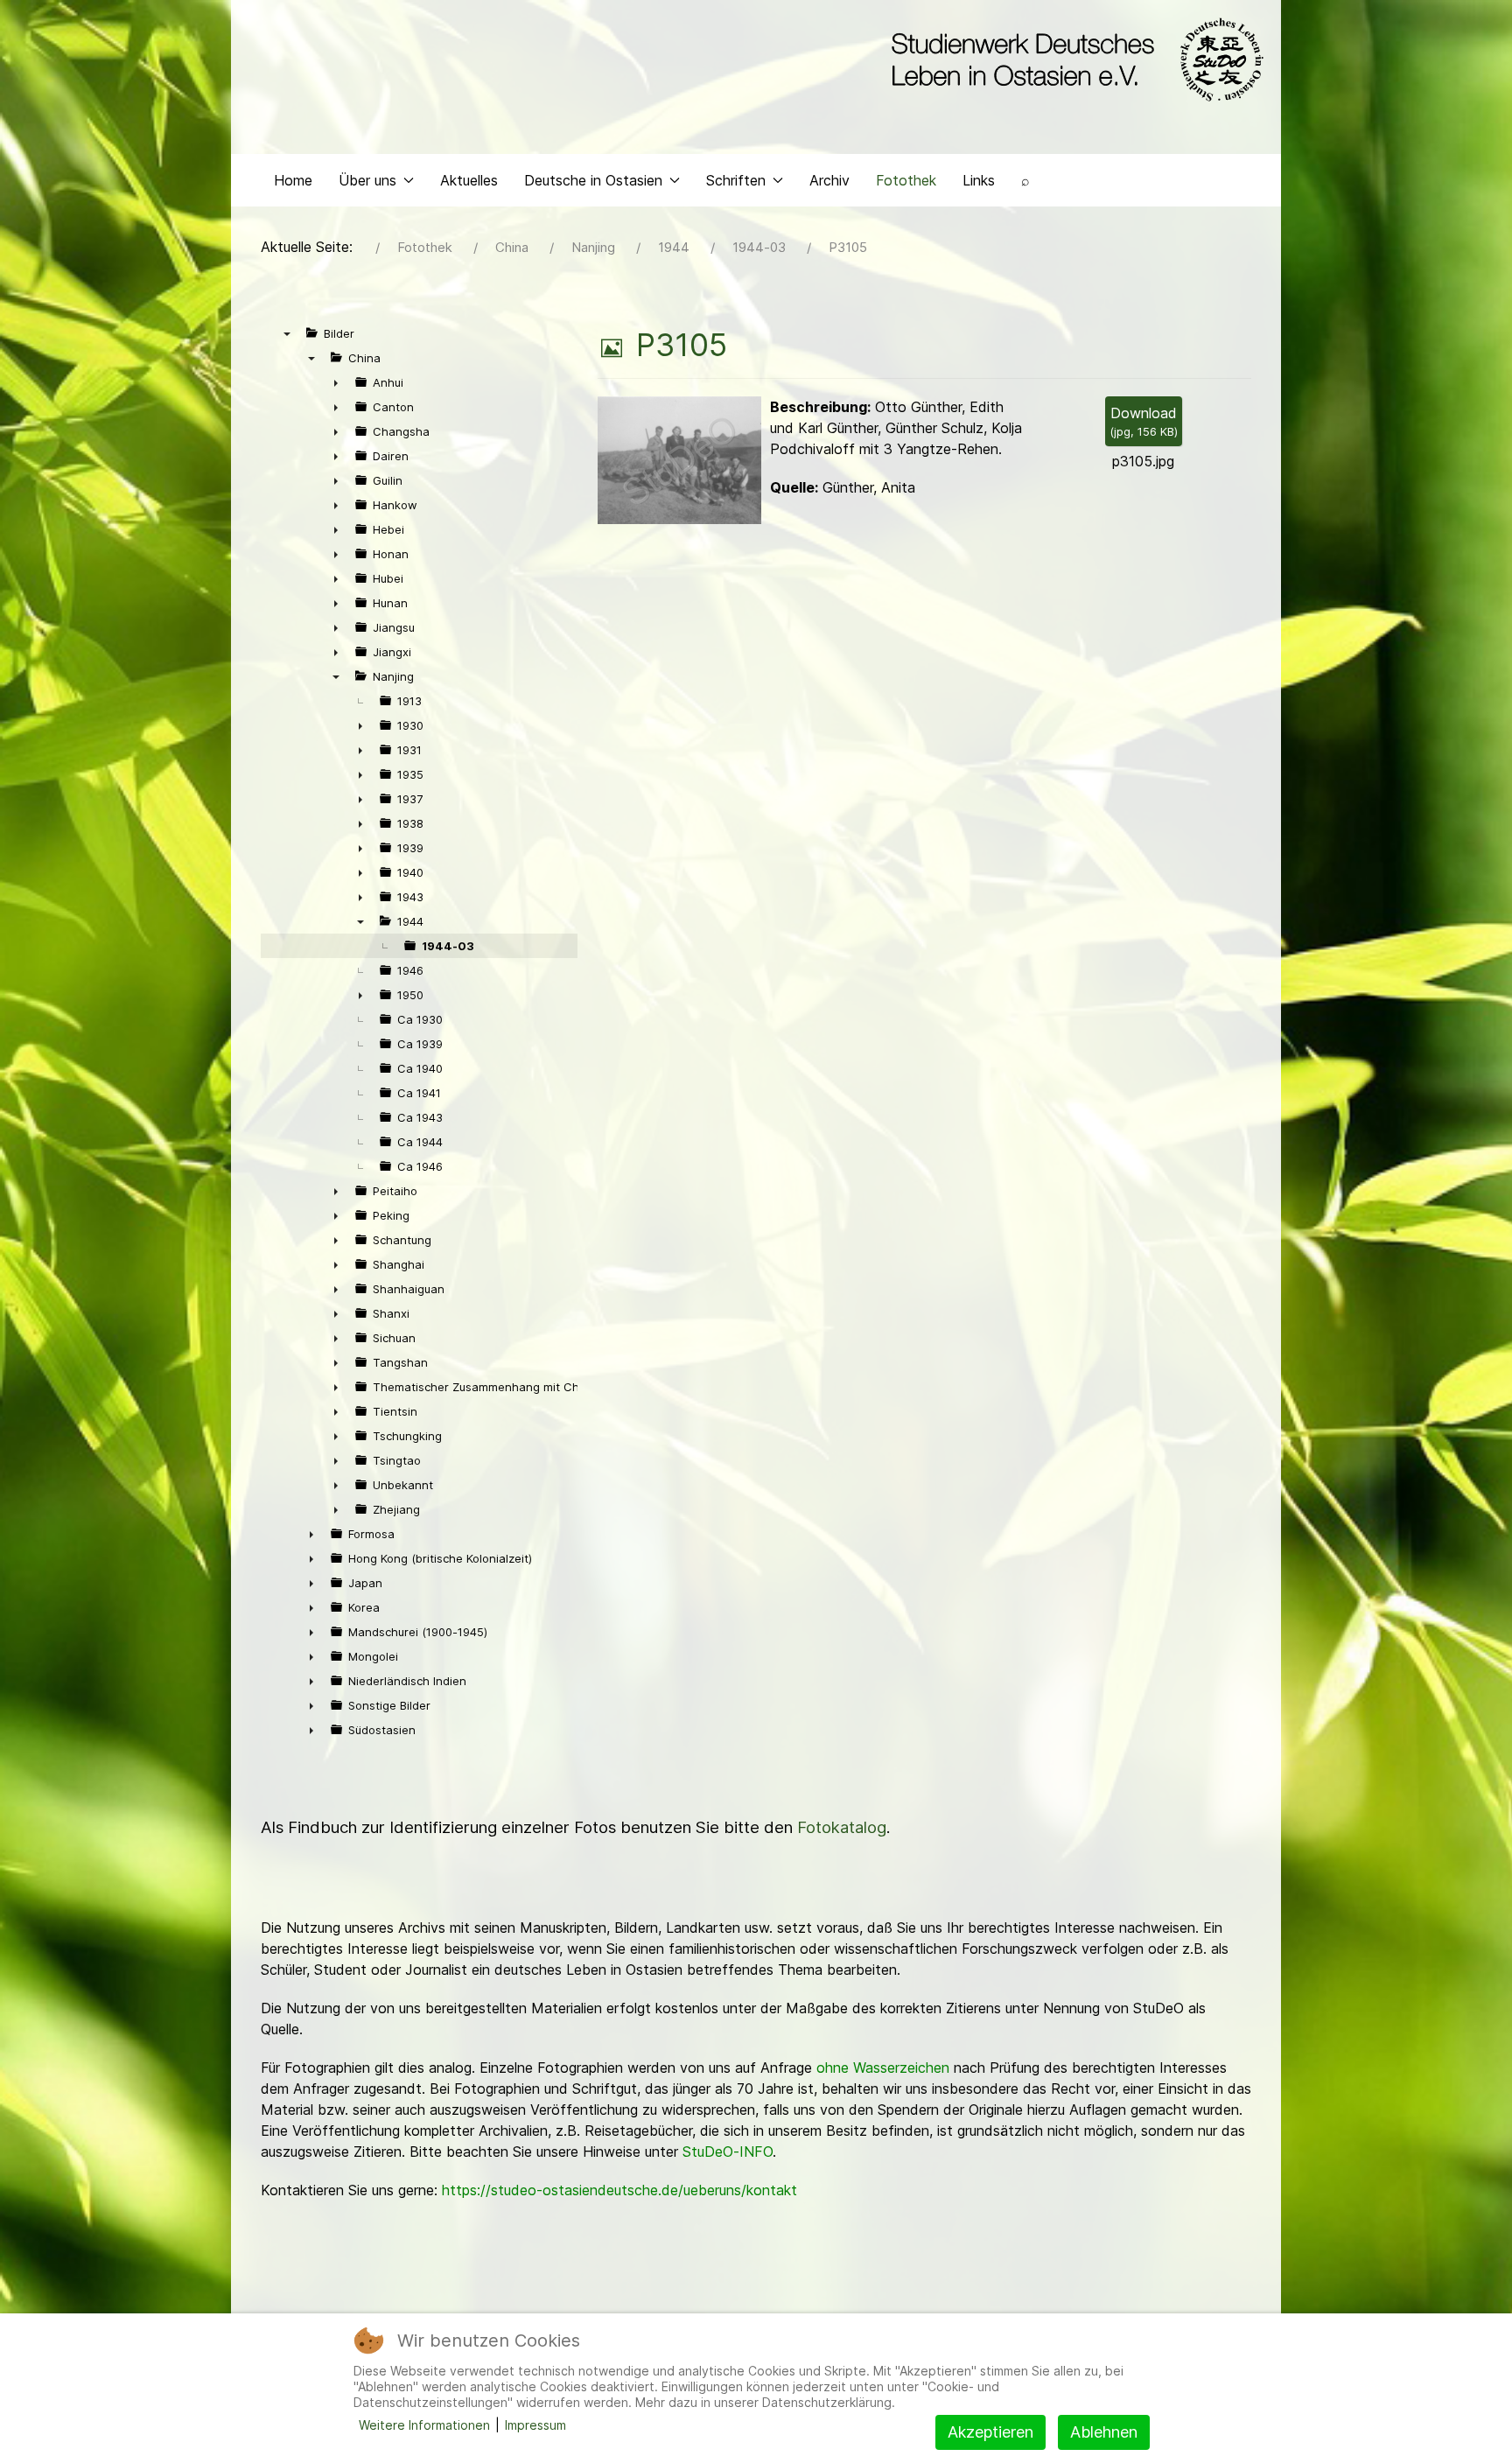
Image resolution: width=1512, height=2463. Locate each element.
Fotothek (906, 180)
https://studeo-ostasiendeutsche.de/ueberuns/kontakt (619, 2190)
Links (979, 180)
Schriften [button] (736, 180)
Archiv (829, 180)
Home (293, 180)
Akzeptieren (990, 2432)
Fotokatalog (842, 1827)
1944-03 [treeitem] (448, 946)
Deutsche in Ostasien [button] (593, 180)
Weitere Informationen (424, 2425)
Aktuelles (469, 180)
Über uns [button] (367, 180)
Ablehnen (1104, 2432)
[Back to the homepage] (1073, 59)
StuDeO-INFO (728, 2152)
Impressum (535, 2425)
